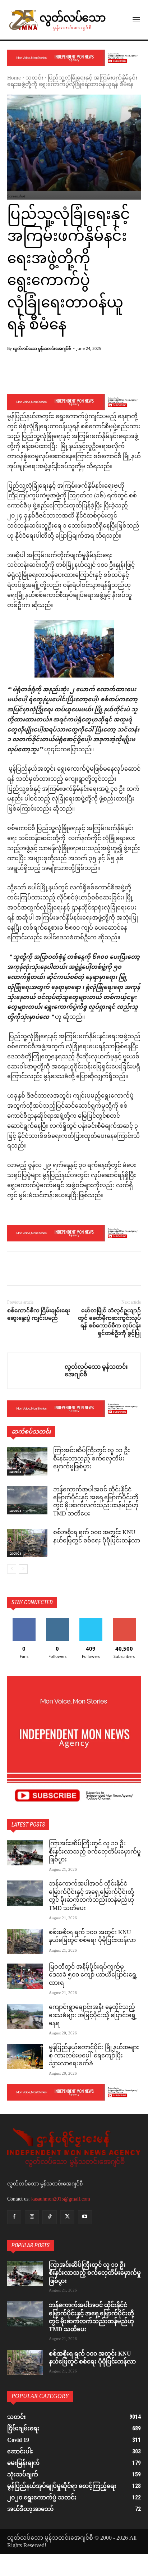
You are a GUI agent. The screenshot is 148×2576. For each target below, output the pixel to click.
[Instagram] (32, 2217)
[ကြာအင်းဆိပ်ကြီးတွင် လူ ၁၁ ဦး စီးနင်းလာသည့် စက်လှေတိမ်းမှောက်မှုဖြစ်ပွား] (27, 1461)
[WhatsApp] (64, 1270)
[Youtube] (85, 2217)
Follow (57, 1621)
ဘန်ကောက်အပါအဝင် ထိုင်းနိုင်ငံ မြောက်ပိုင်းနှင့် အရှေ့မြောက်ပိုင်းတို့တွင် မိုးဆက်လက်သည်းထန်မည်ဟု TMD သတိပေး (96, 1502)
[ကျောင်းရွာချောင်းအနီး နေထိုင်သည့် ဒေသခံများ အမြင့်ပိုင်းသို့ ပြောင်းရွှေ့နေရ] (25, 2016)
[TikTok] (49, 2217)
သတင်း (34, 78)
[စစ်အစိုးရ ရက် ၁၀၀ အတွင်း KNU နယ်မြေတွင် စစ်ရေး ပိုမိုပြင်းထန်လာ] (27, 1543)
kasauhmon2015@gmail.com (61, 2199)
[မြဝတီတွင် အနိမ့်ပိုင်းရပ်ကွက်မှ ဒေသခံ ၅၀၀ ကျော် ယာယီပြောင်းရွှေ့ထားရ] (25, 1976)
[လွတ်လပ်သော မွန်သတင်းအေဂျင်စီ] (36, 1371)
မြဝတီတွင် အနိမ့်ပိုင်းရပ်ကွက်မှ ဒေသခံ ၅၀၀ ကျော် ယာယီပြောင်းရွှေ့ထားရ (93, 1975)
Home (14, 78)
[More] (89, 375)
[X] (31, 1270)
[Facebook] (14, 1270)
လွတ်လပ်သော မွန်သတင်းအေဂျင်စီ (42, 348)
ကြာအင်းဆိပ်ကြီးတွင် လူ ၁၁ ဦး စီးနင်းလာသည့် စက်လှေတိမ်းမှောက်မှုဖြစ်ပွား (92, 1459)
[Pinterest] (47, 1270)
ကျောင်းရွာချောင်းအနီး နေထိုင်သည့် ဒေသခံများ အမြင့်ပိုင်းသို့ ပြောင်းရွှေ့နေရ (93, 2016)
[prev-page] (12, 1569)
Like (24, 1621)
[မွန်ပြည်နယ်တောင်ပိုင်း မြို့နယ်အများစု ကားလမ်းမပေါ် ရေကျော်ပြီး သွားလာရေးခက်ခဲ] (25, 2057)
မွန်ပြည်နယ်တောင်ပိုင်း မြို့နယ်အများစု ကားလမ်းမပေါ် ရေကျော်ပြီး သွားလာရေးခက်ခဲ (94, 2056)
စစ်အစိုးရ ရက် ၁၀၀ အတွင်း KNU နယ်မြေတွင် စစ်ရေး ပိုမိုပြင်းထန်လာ (97, 1537)
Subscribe (124, 1621)
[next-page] (23, 1569)
